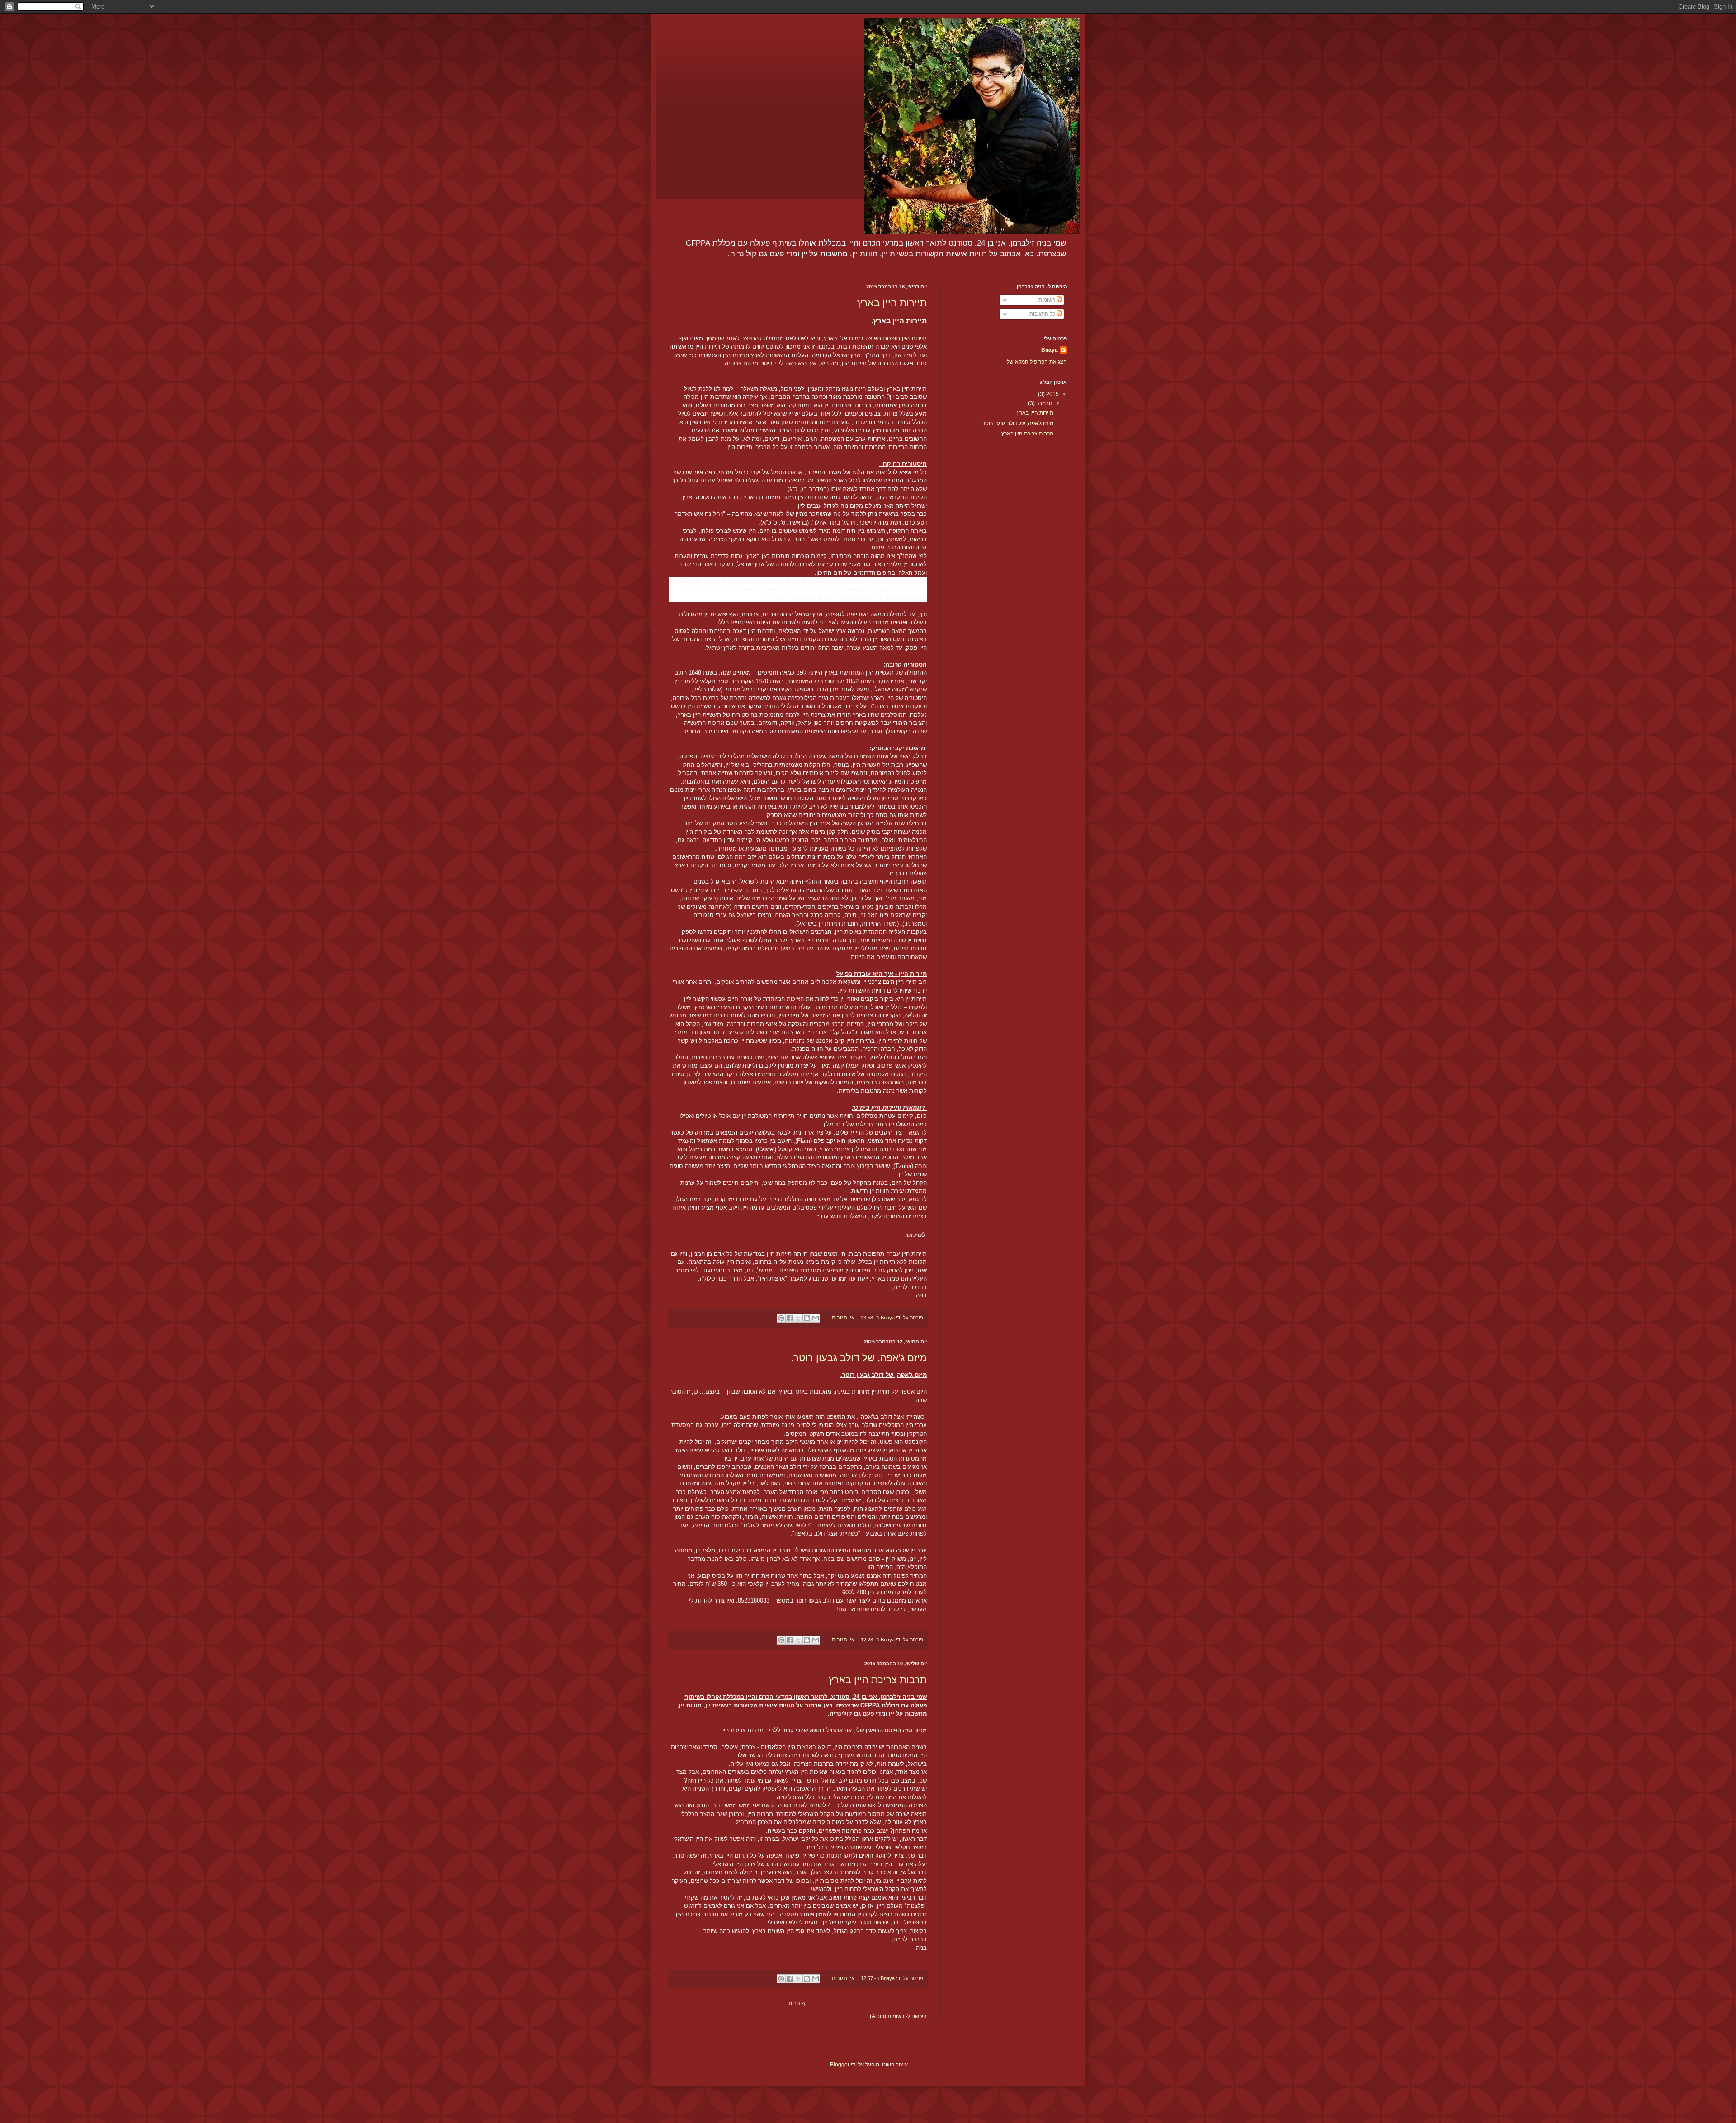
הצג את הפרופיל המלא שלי (1036, 362)
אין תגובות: (842, 1318)
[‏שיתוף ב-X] (798, 1318)
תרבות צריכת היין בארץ (878, 1680)
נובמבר (1044, 403)
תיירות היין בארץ (892, 303)
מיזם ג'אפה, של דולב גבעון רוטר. (859, 1358)
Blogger (840, 2065)
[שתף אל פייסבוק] (790, 1318)
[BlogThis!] (807, 1318)
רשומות (1047, 300)
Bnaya (1050, 350)
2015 (1052, 394)
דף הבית (798, 2003)
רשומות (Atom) (887, 2016)
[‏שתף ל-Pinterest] (781, 1318)
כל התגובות (1043, 314)
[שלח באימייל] (816, 1318)
